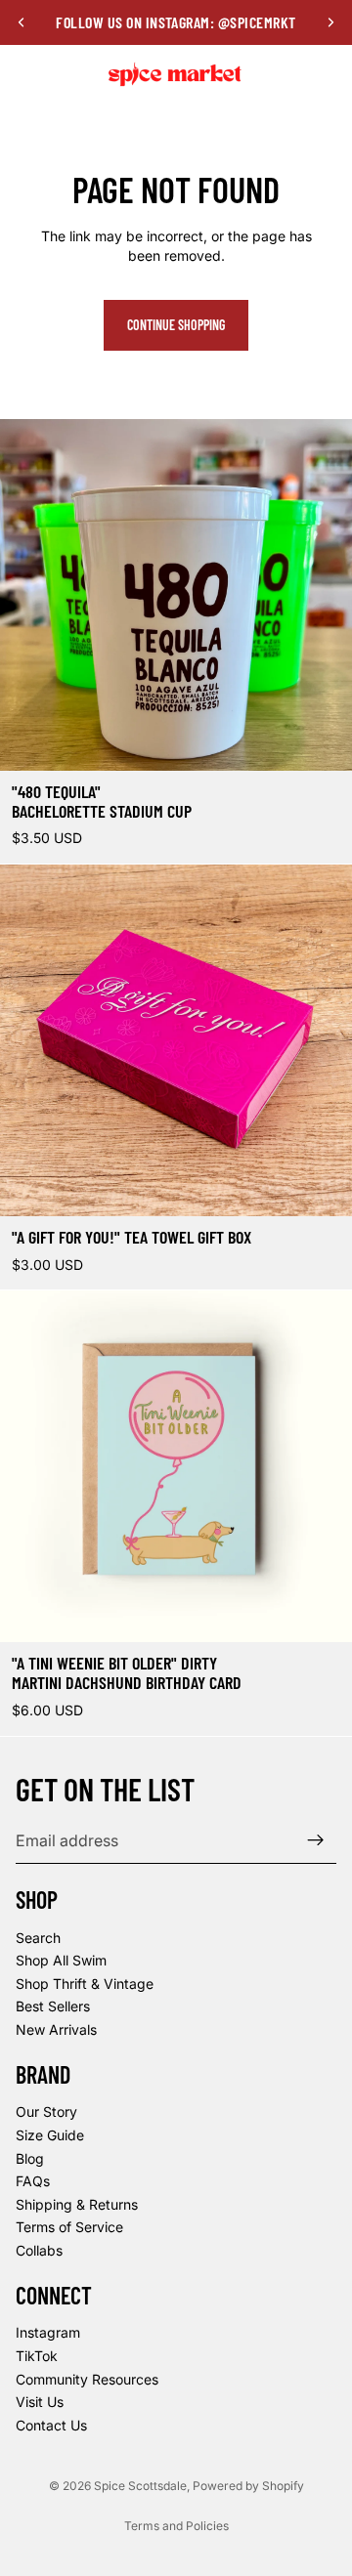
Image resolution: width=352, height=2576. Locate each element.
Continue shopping (176, 325)
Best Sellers (53, 2006)
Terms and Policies (176, 2526)
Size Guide (50, 2135)
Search (38, 1937)
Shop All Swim (61, 1960)
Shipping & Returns (77, 2204)
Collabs (39, 2250)
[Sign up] (316, 1840)
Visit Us (40, 2402)
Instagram (48, 2332)
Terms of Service (69, 2227)
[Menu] (22, 74)
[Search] (65, 74)
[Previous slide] (22, 22)
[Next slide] (330, 22)
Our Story (46, 2111)
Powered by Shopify (248, 2486)
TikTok (37, 2356)
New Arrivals (56, 2029)
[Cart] (329, 74)
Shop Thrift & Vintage (85, 1984)
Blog (30, 2157)
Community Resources (87, 2378)
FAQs (33, 2181)
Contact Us (51, 2424)
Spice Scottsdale (140, 2486)
